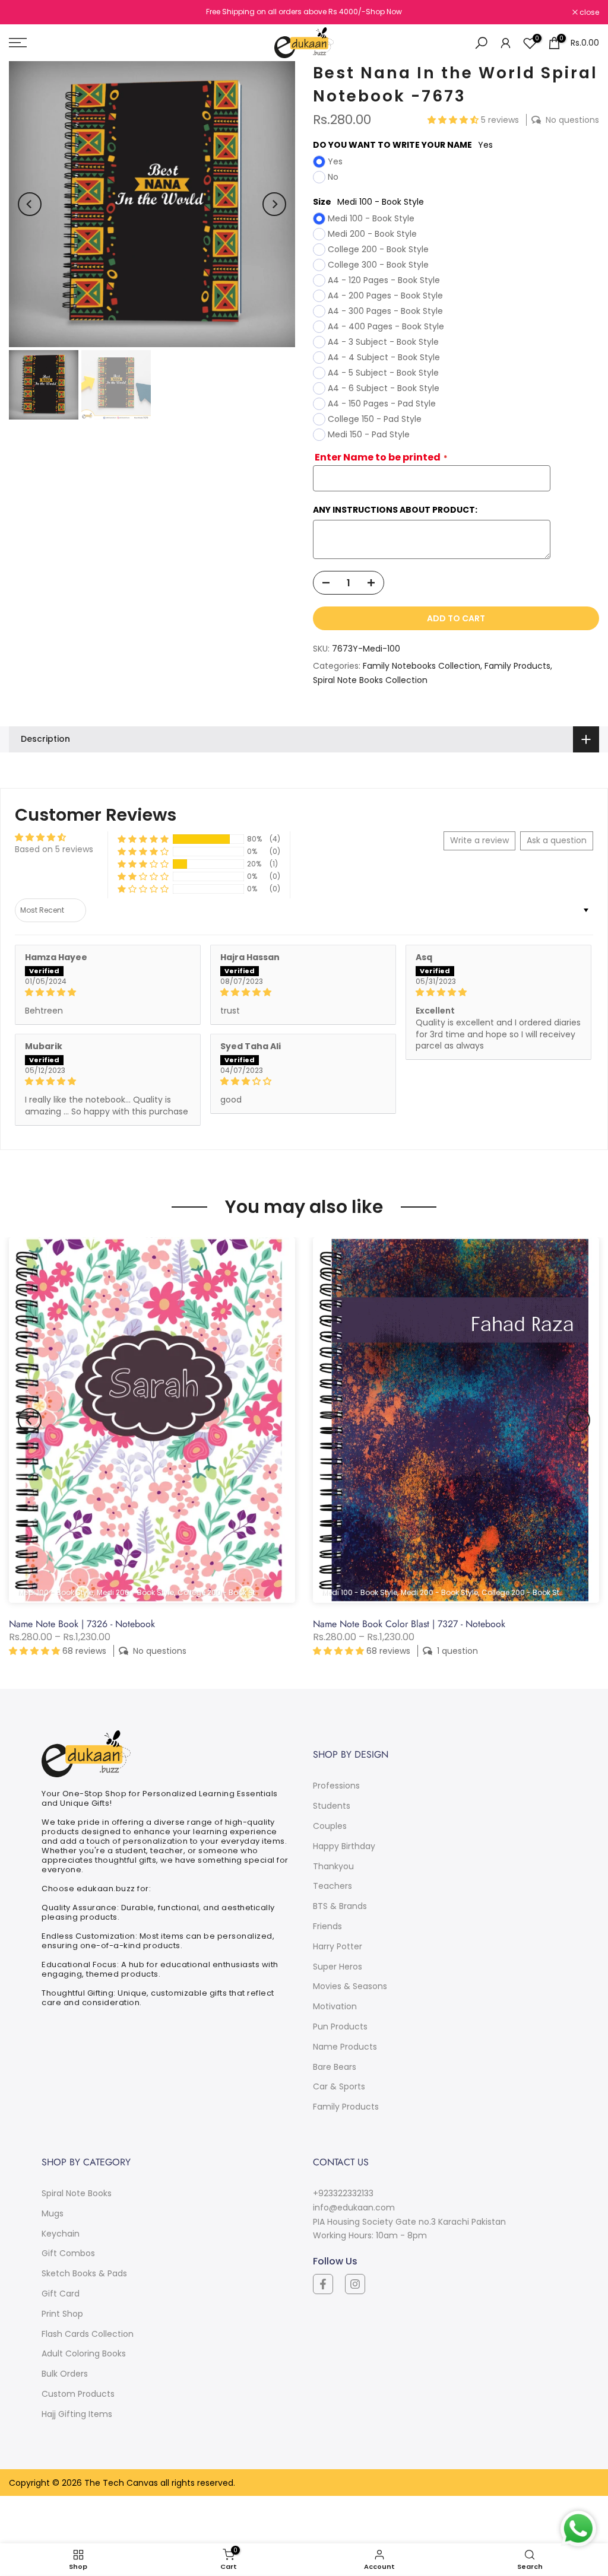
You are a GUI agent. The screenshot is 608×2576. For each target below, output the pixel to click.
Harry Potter (338, 1946)
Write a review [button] (479, 840)
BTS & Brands (340, 1906)
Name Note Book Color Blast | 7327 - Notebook (409, 1624)
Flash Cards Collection (88, 2334)
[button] (454, 120)
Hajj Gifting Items (77, 2414)
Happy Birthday (344, 1846)
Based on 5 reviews (54, 849)
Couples (330, 1826)
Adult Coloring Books (84, 2353)
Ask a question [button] (557, 840)
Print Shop (62, 2314)
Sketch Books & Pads (84, 2273)
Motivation (335, 2006)
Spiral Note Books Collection (370, 680)
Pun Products (340, 2027)
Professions (336, 1786)
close (25, 12)
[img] (108, 992)
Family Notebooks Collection (422, 666)
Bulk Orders (65, 2374)
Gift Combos (68, 2253)
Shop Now (384, 12)
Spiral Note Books (77, 2193)
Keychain (61, 2234)
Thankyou (333, 1866)
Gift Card (61, 2294)
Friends (327, 1926)
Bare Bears (335, 2067)
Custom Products (78, 2394)
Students (332, 1806)
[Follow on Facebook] (323, 2284)
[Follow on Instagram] (355, 2284)
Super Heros (338, 1967)
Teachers (332, 1886)
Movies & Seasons (350, 1986)
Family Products (517, 666)
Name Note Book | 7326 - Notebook (82, 1624)
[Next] (274, 204)
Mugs (53, 2213)
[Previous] (30, 204)
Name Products (345, 2047)
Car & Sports (339, 2086)
